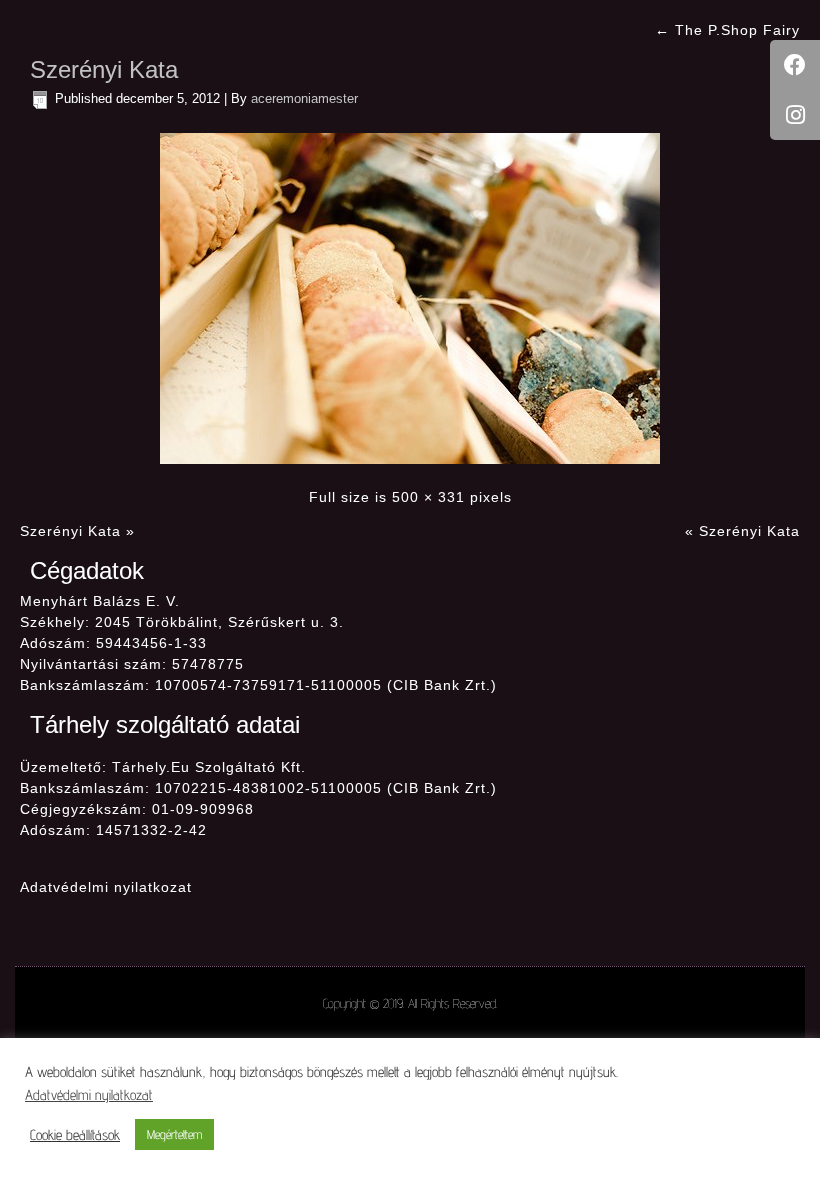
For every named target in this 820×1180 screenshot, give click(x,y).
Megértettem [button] (174, 1134)
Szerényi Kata (104, 69)
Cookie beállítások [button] (75, 1134)
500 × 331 (428, 497)
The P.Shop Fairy (727, 30)
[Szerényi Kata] (410, 297)
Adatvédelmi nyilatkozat (106, 887)
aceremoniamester (304, 98)
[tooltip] (795, 65)
